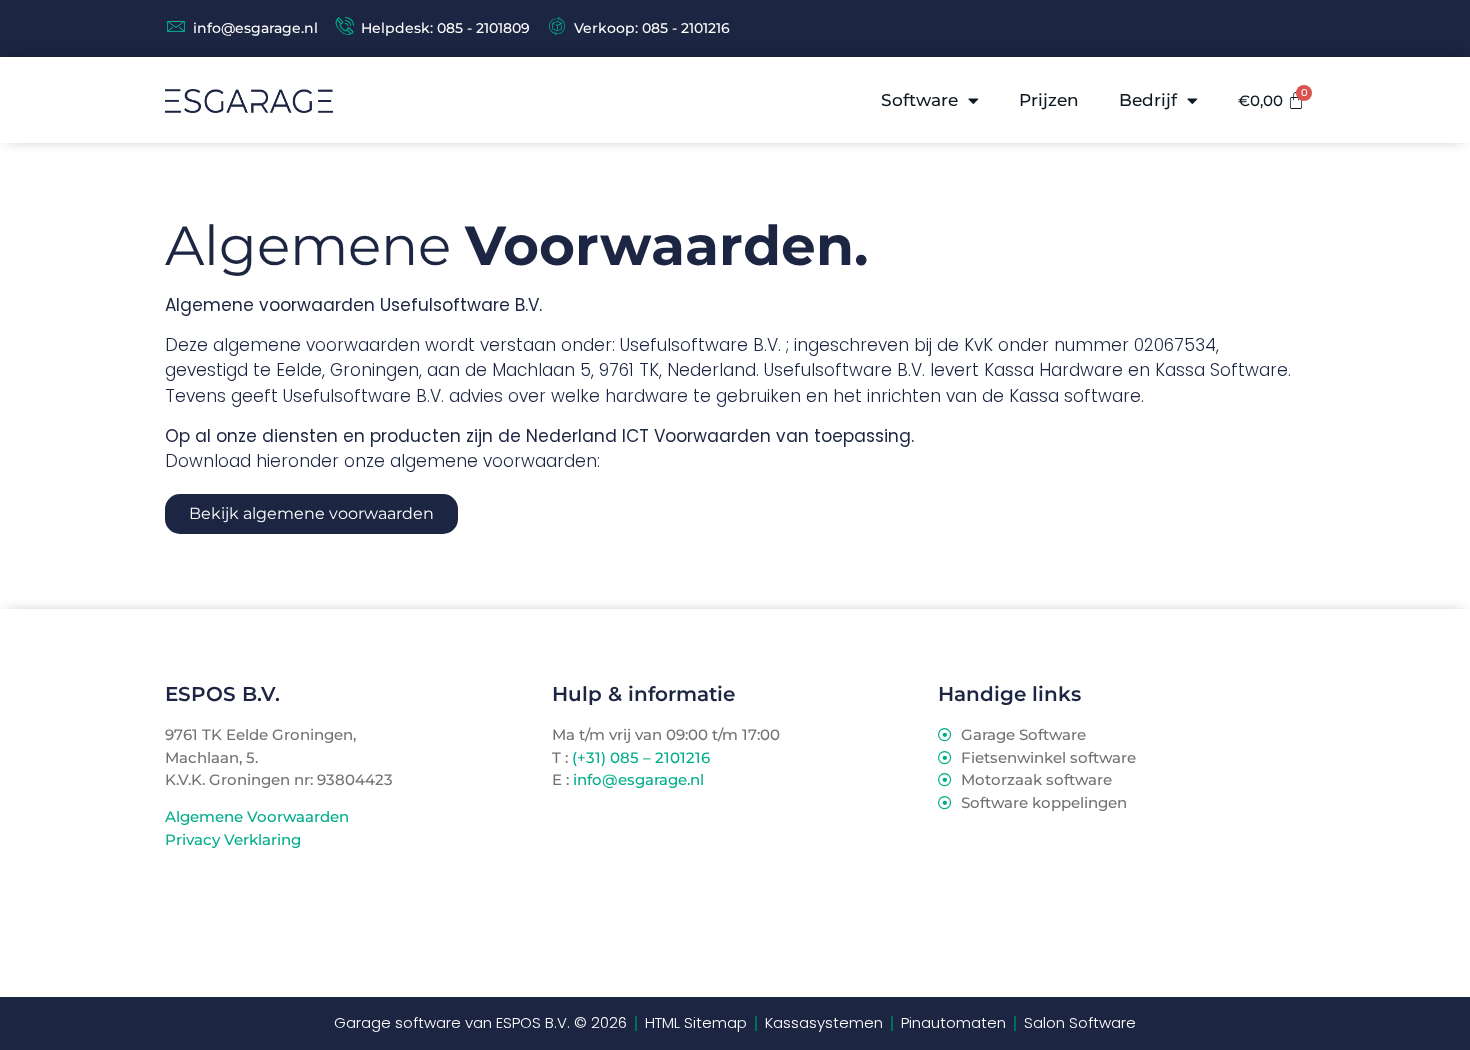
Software (919, 100)
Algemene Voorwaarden (257, 816)
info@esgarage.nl (638, 779)
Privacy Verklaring (233, 839)
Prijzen (1049, 100)
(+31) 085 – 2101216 (639, 757)
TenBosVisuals (220, 914)
